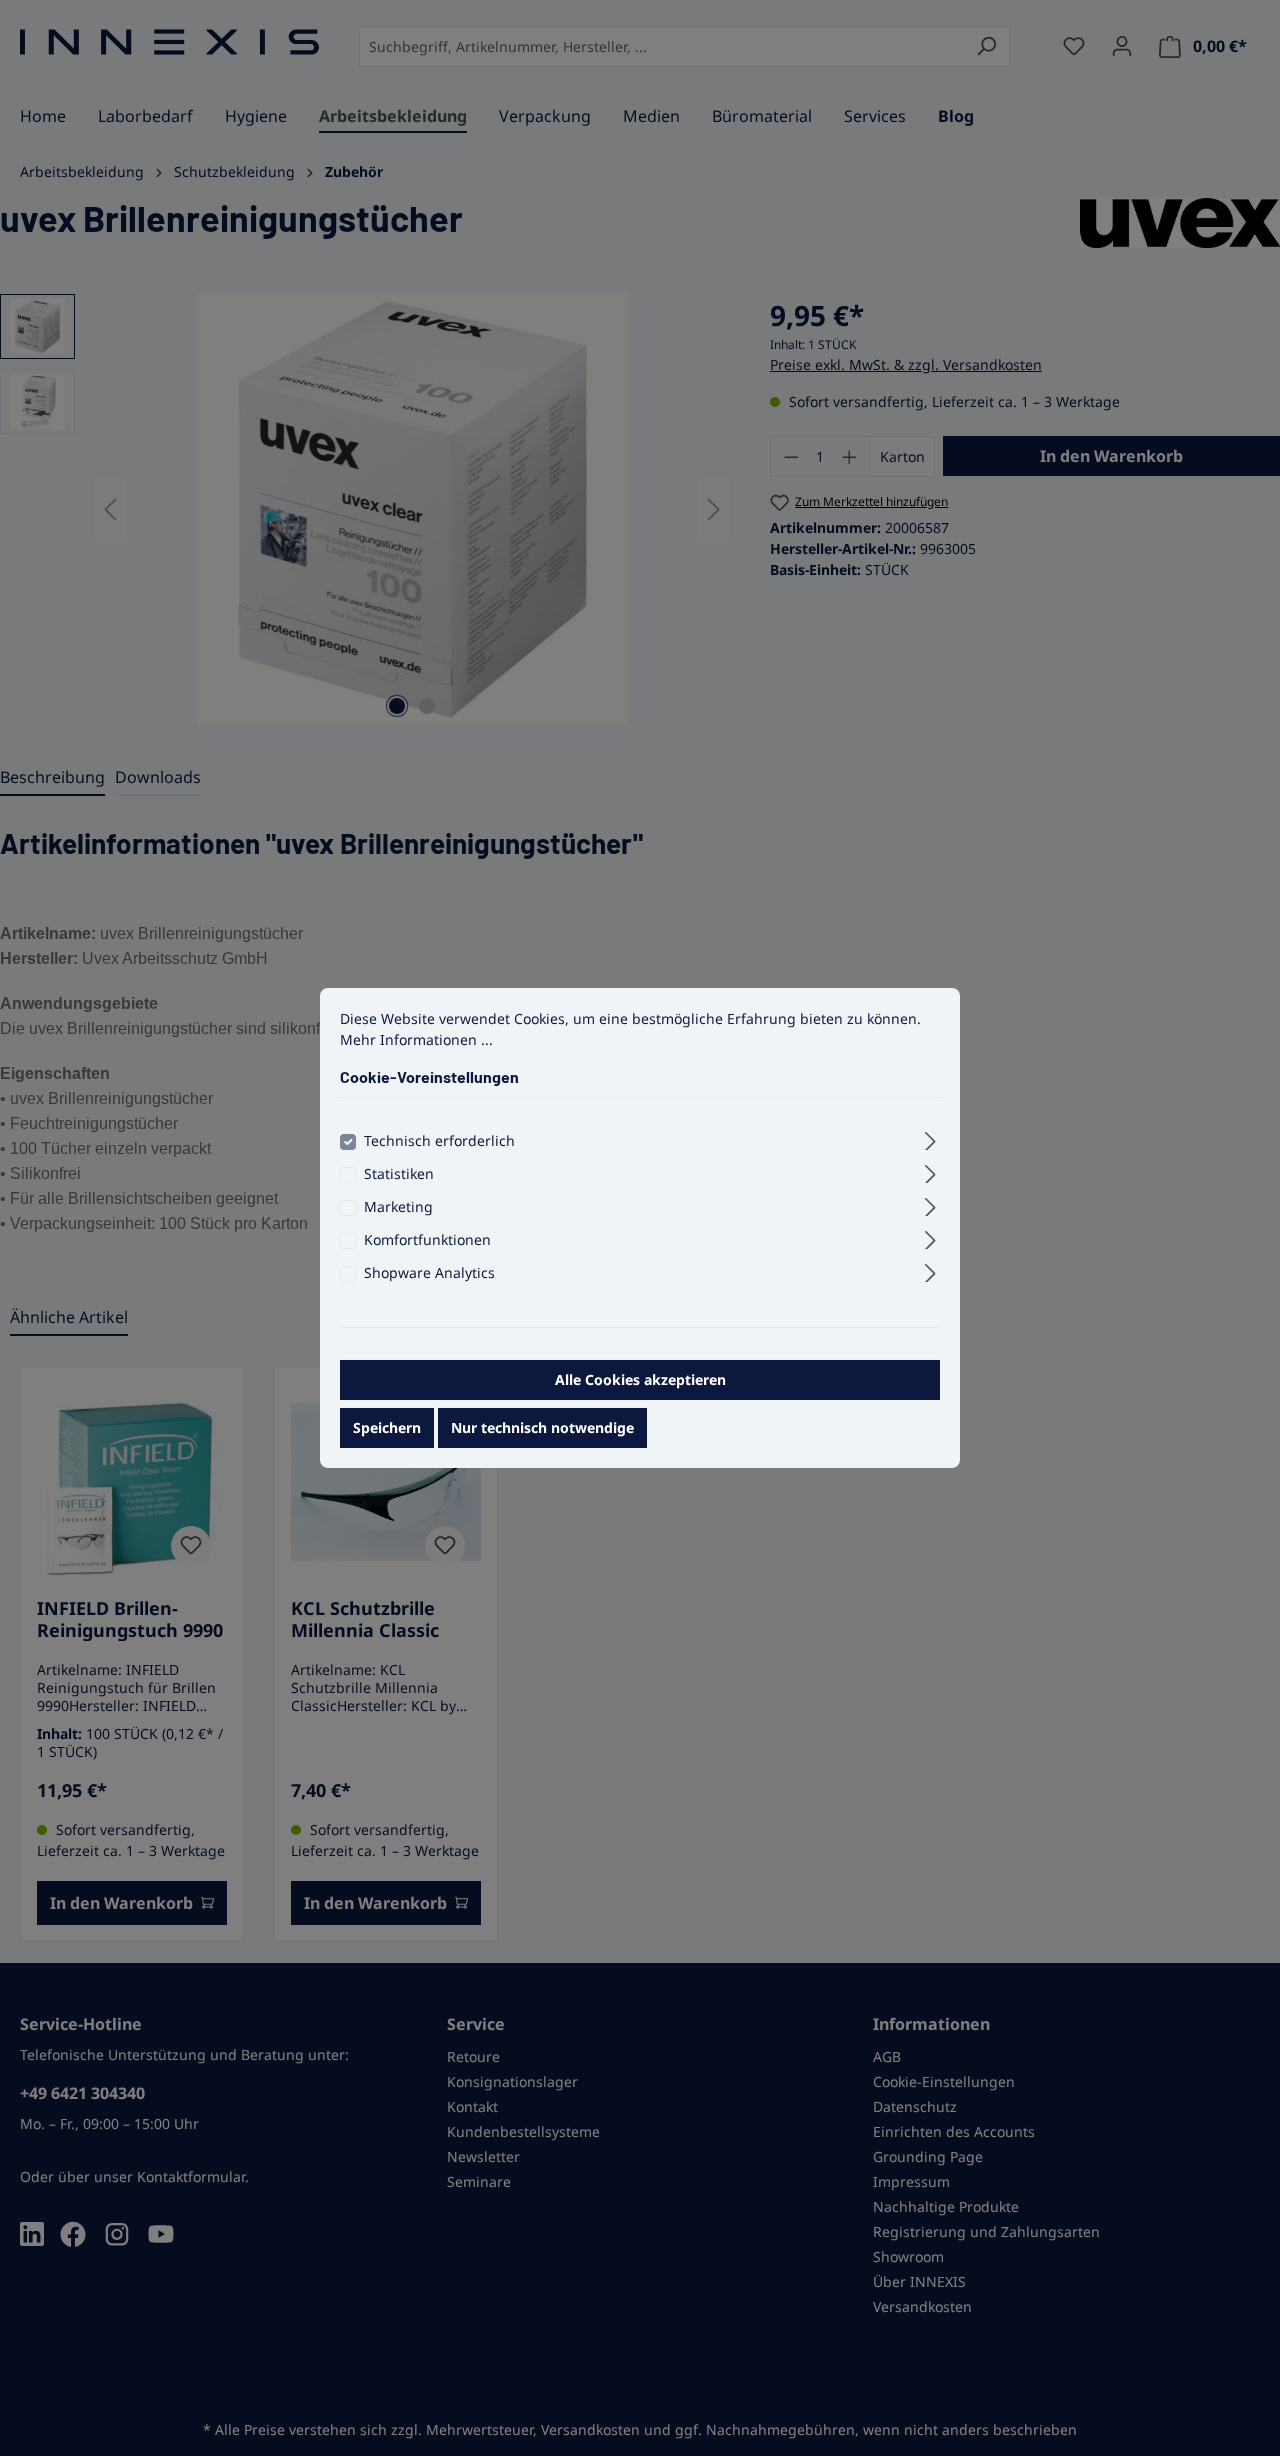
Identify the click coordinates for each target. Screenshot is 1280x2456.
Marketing (398, 1206)
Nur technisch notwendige (542, 1427)
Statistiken (399, 1173)
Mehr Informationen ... (416, 1039)
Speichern (387, 1427)
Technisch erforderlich (439, 1140)
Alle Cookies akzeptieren (640, 1379)
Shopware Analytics (429, 1272)
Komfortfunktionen (427, 1239)
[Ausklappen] (930, 1138)
